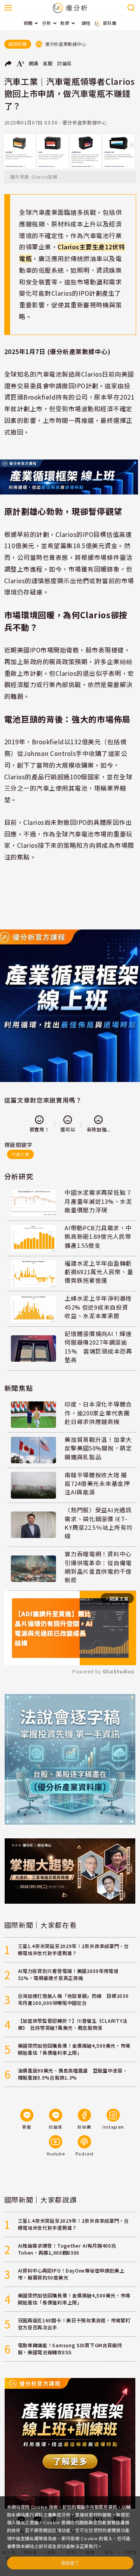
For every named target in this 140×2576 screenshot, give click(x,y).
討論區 (65, 63)
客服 (48, 63)
